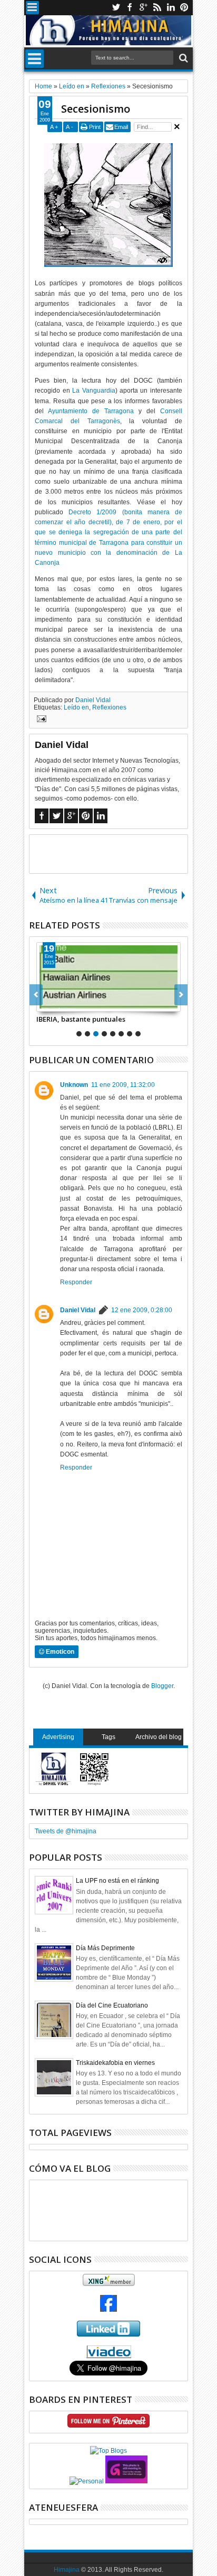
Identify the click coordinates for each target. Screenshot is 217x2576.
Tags (108, 1737)
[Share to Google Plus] (68, 1003)
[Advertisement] (123, 853)
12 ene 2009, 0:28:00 (142, 1310)
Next (36, 995)
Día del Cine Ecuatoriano (112, 2005)
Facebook (130, 8)
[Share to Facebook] (45, 1003)
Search (183, 58)
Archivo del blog (159, 1737)
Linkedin (171, 8)
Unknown (74, 1085)
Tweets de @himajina (66, 1831)
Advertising (58, 1737)
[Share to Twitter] (56, 1003)
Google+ (143, 8)
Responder (76, 1282)
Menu (32, 8)
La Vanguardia (93, 391)
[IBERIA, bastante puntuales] (108, 977)
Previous (181, 995)
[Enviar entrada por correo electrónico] (40, 720)
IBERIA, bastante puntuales (81, 1019)
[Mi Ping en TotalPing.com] (126, 2481)
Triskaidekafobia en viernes (115, 2063)
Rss (157, 8)
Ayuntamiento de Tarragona (91, 411)
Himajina (67, 2570)
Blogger (162, 1686)
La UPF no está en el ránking (117, 1881)
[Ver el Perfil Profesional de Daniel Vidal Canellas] (109, 2356)
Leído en (76, 707)
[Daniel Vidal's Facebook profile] (108, 2310)
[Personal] (87, 2481)
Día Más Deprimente (105, 1948)
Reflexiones (109, 707)
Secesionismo (96, 109)
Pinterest (184, 8)
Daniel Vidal (93, 700)
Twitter (116, 8)
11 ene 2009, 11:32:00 (123, 1085)
